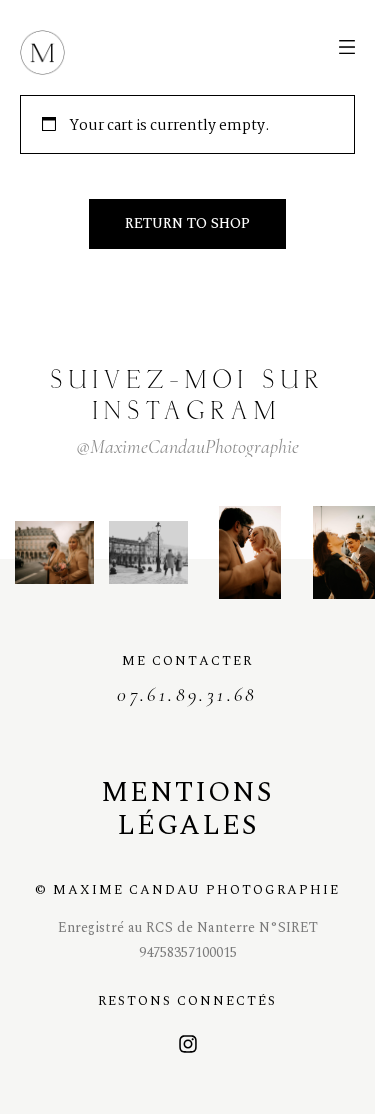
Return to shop (187, 223)
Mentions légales (187, 809)
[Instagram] (188, 1044)
